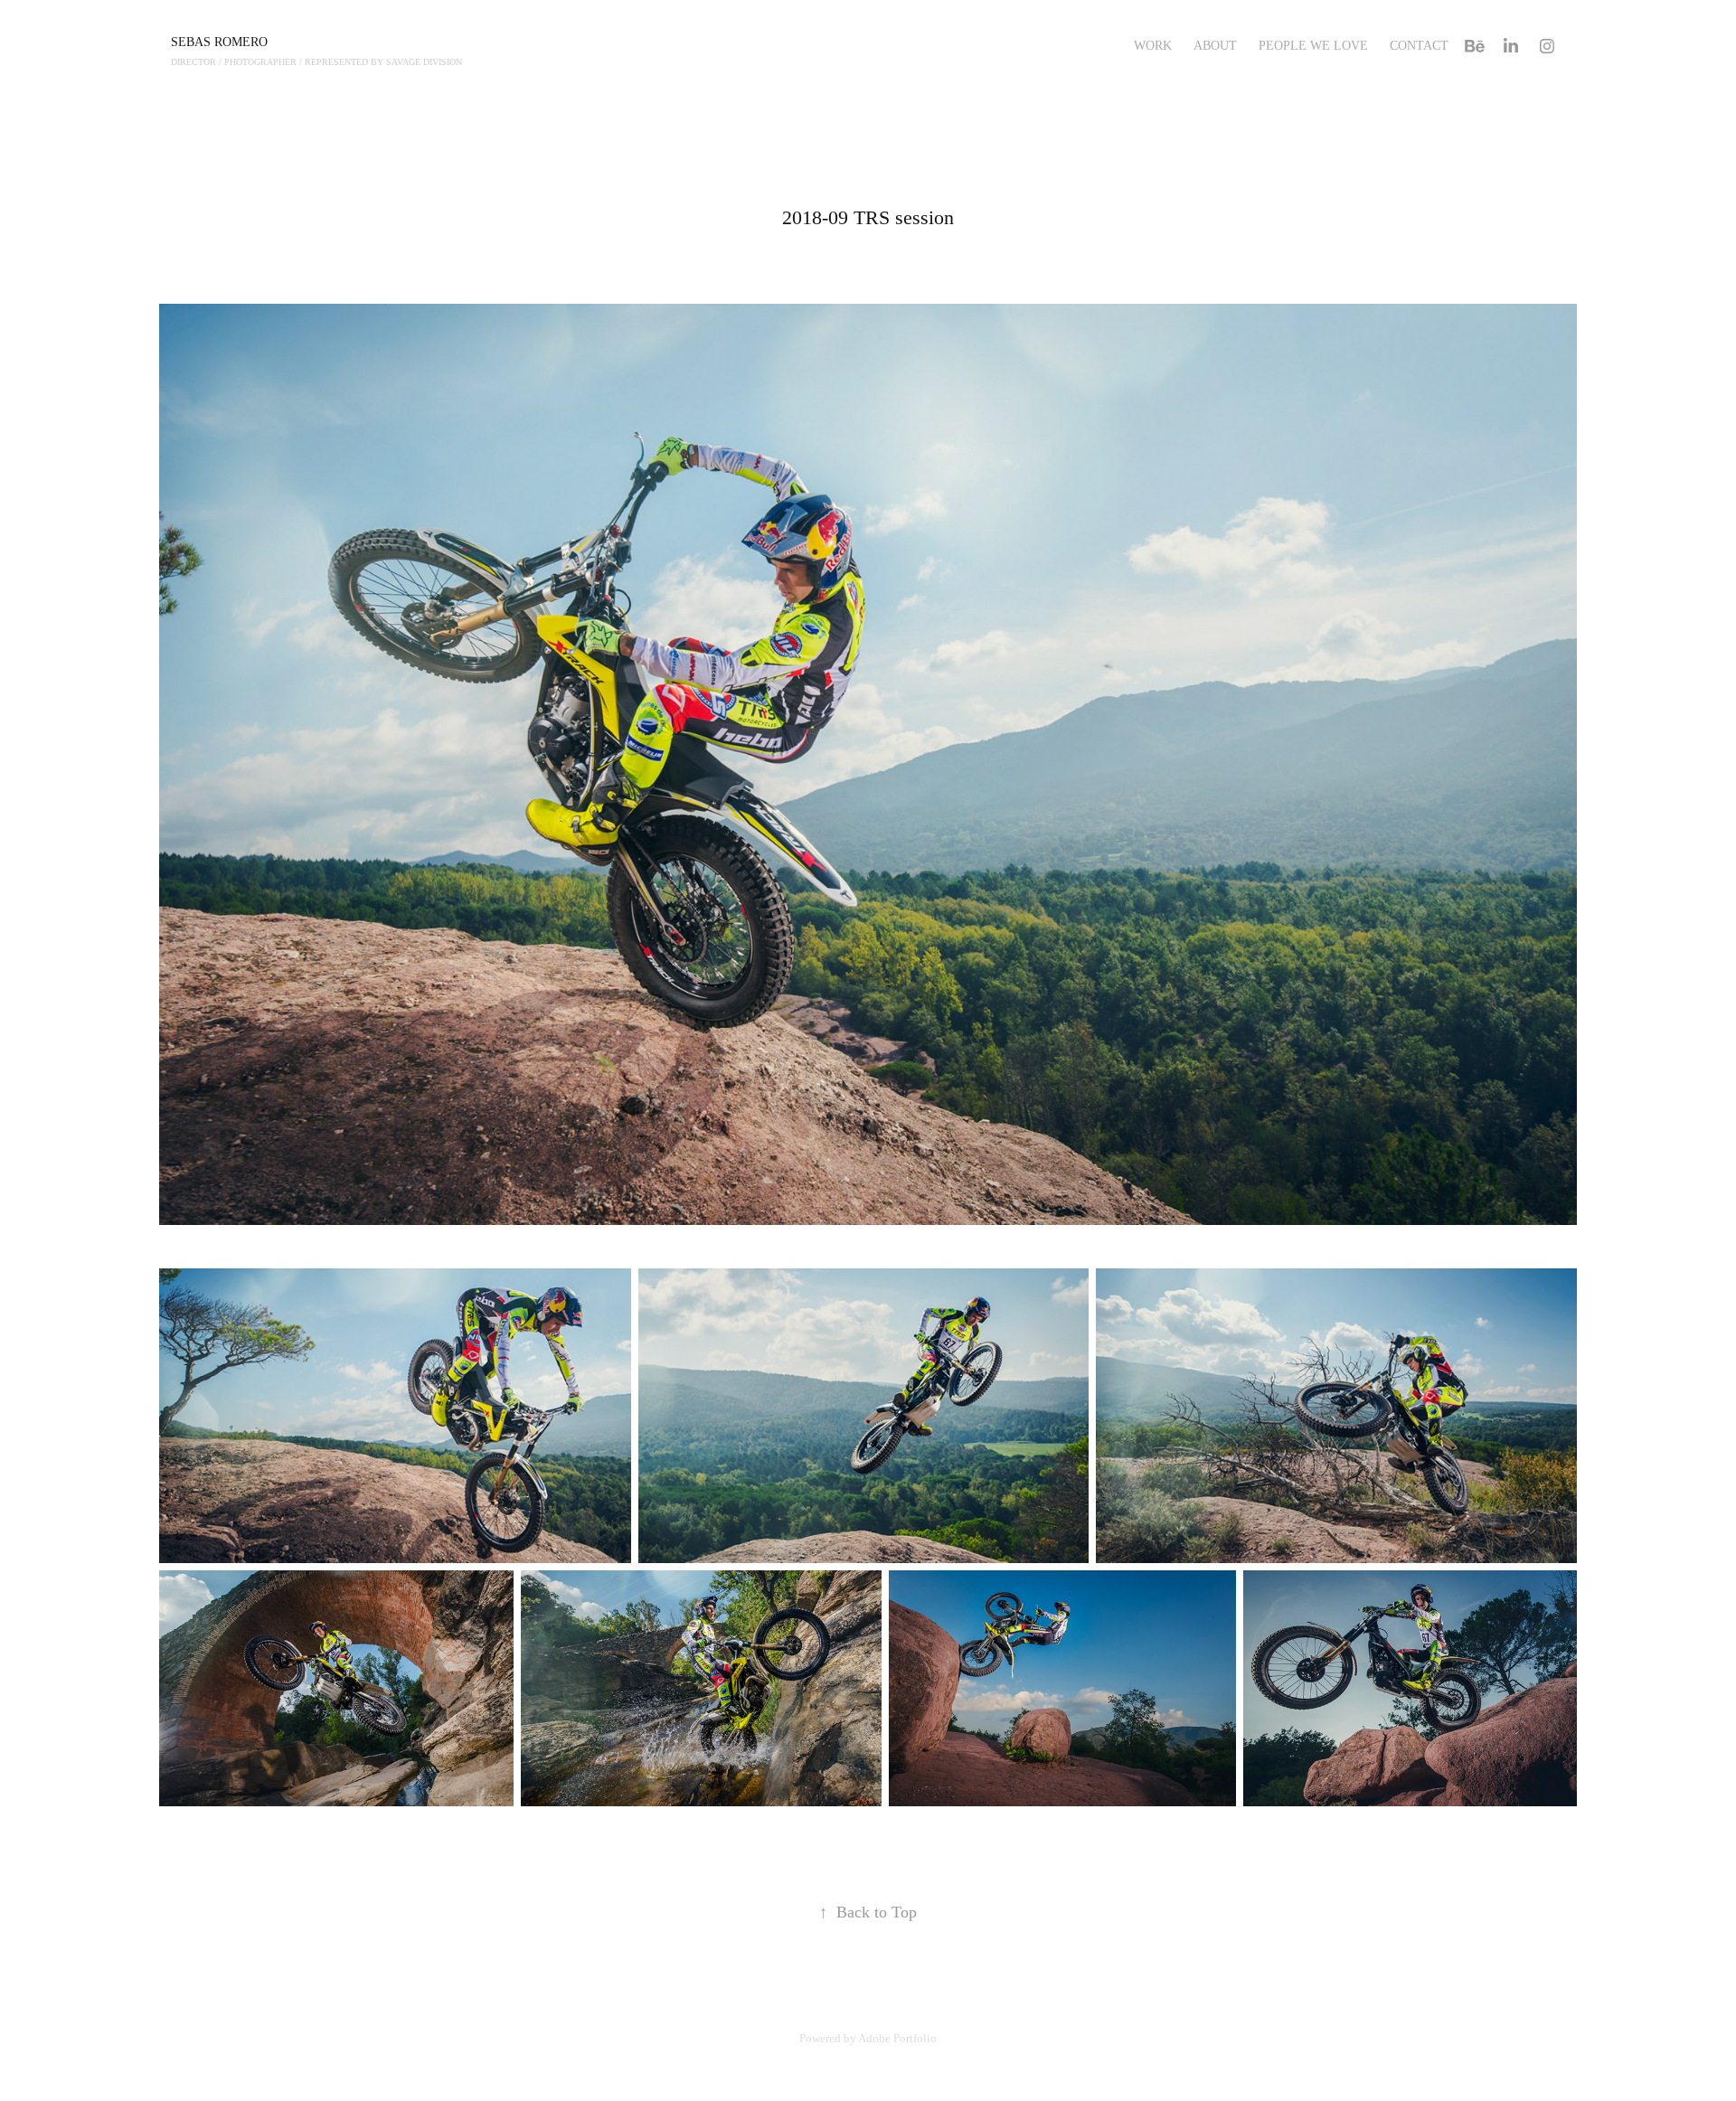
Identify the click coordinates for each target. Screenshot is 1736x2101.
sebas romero (219, 42)
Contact (1419, 46)
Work (1153, 46)
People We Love (1313, 46)
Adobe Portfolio (897, 2038)
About (1215, 46)
